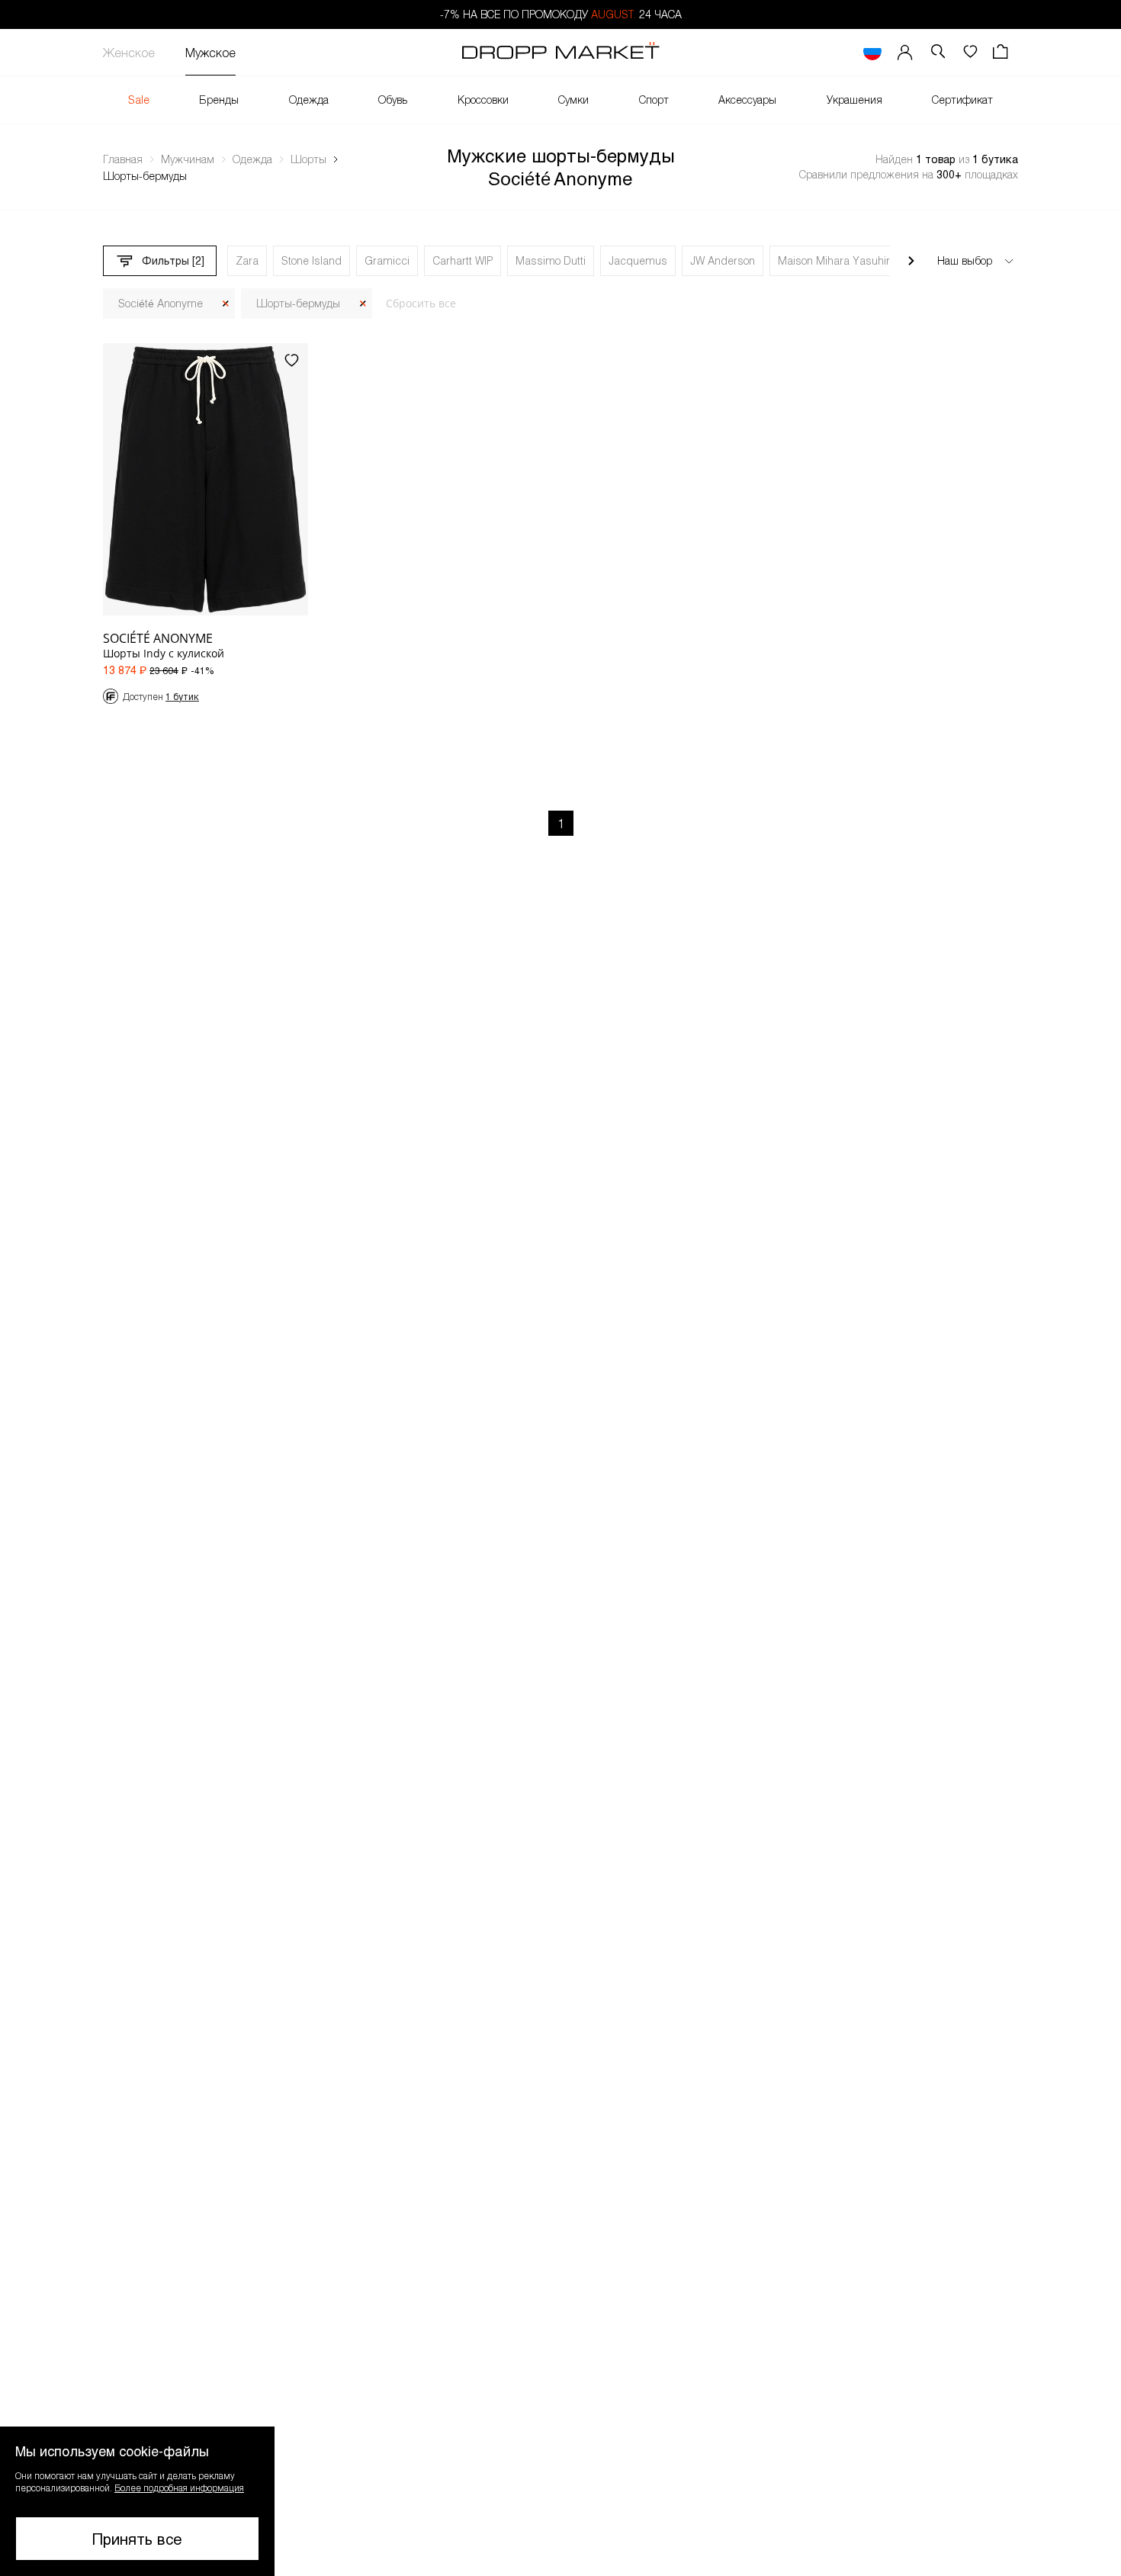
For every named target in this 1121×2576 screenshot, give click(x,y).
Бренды (219, 100)
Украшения (854, 100)
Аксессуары (747, 100)
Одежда (309, 100)
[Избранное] (970, 52)
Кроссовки (483, 100)
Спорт (654, 100)
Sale (139, 100)
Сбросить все (421, 303)
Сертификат (962, 100)
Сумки (573, 100)
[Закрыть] (226, 304)
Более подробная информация (179, 2488)
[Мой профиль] (905, 52)
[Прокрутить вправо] (911, 261)
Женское (129, 52)
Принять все (137, 2539)
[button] (137, 2501)
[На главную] (560, 53)
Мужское (210, 52)
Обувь (393, 100)
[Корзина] (1002, 52)
